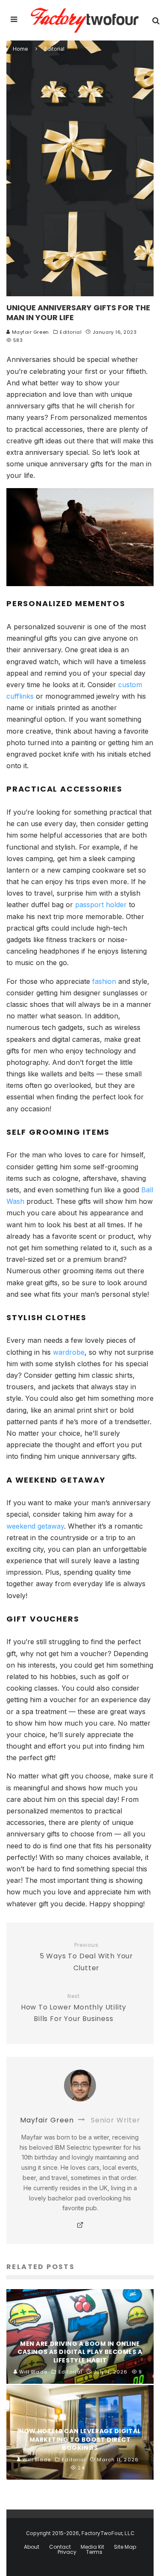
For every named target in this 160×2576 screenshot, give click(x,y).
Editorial (71, 332)
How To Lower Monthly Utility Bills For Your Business (74, 2008)
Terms (94, 2552)
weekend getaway (35, 1526)
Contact (60, 2547)
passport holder (101, 905)
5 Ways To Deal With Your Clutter (86, 1957)
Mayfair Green (30, 332)
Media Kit (92, 2547)
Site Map (125, 2547)
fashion (104, 981)
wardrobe (69, 1352)
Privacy (67, 2552)
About (32, 2547)
